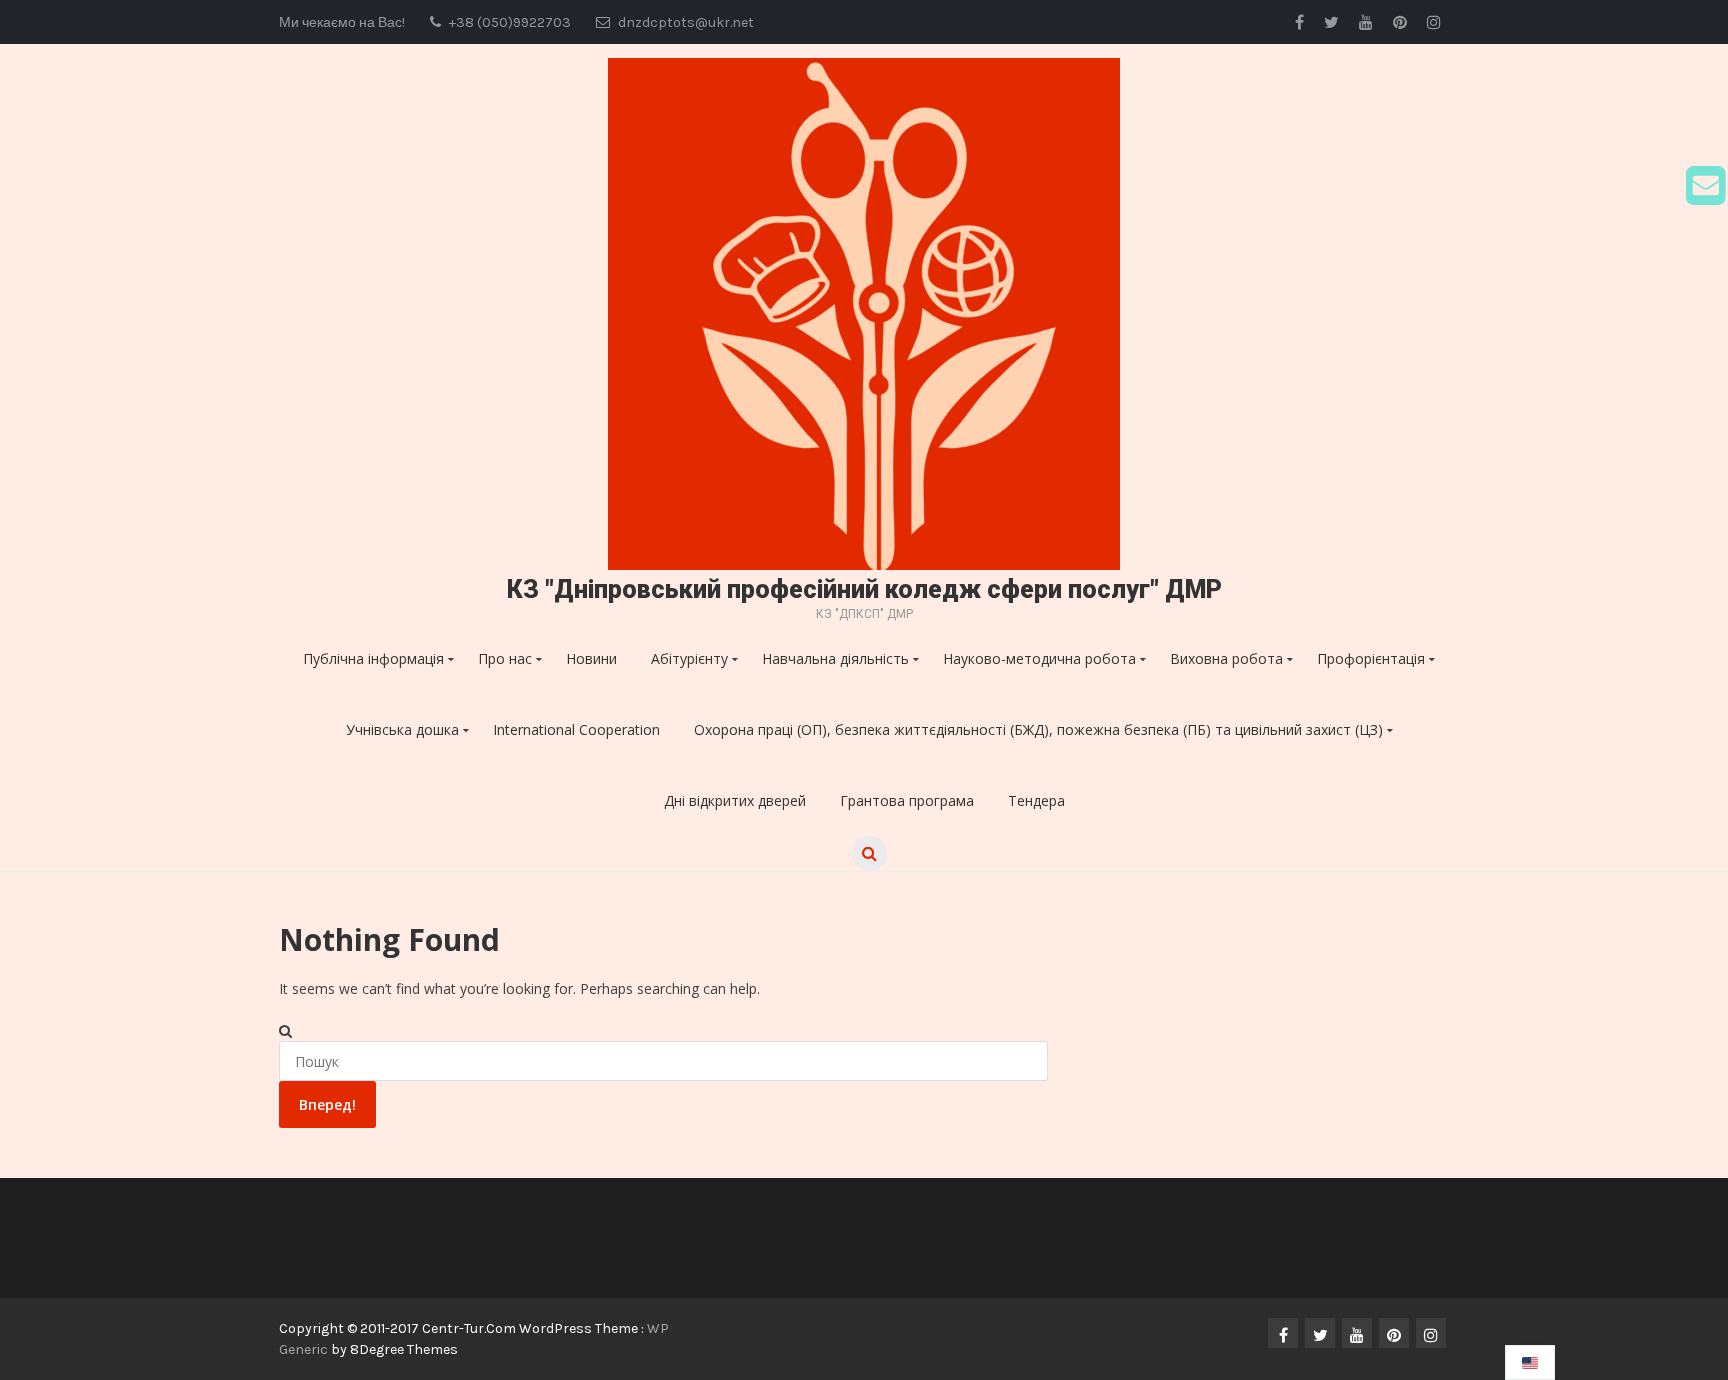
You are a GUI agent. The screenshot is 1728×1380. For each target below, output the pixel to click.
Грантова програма (907, 800)
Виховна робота (1226, 658)
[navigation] (1530, 1362)
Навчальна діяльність (835, 658)
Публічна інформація (373, 658)
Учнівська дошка (402, 729)
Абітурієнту (689, 658)
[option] (1530, 1362)
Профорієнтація (1371, 658)
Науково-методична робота (1039, 658)
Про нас (505, 658)
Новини (591, 658)
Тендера (1036, 800)
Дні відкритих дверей (735, 800)
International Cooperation (576, 729)
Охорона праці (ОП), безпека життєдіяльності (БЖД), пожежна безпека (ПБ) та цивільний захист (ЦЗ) (1038, 729)
